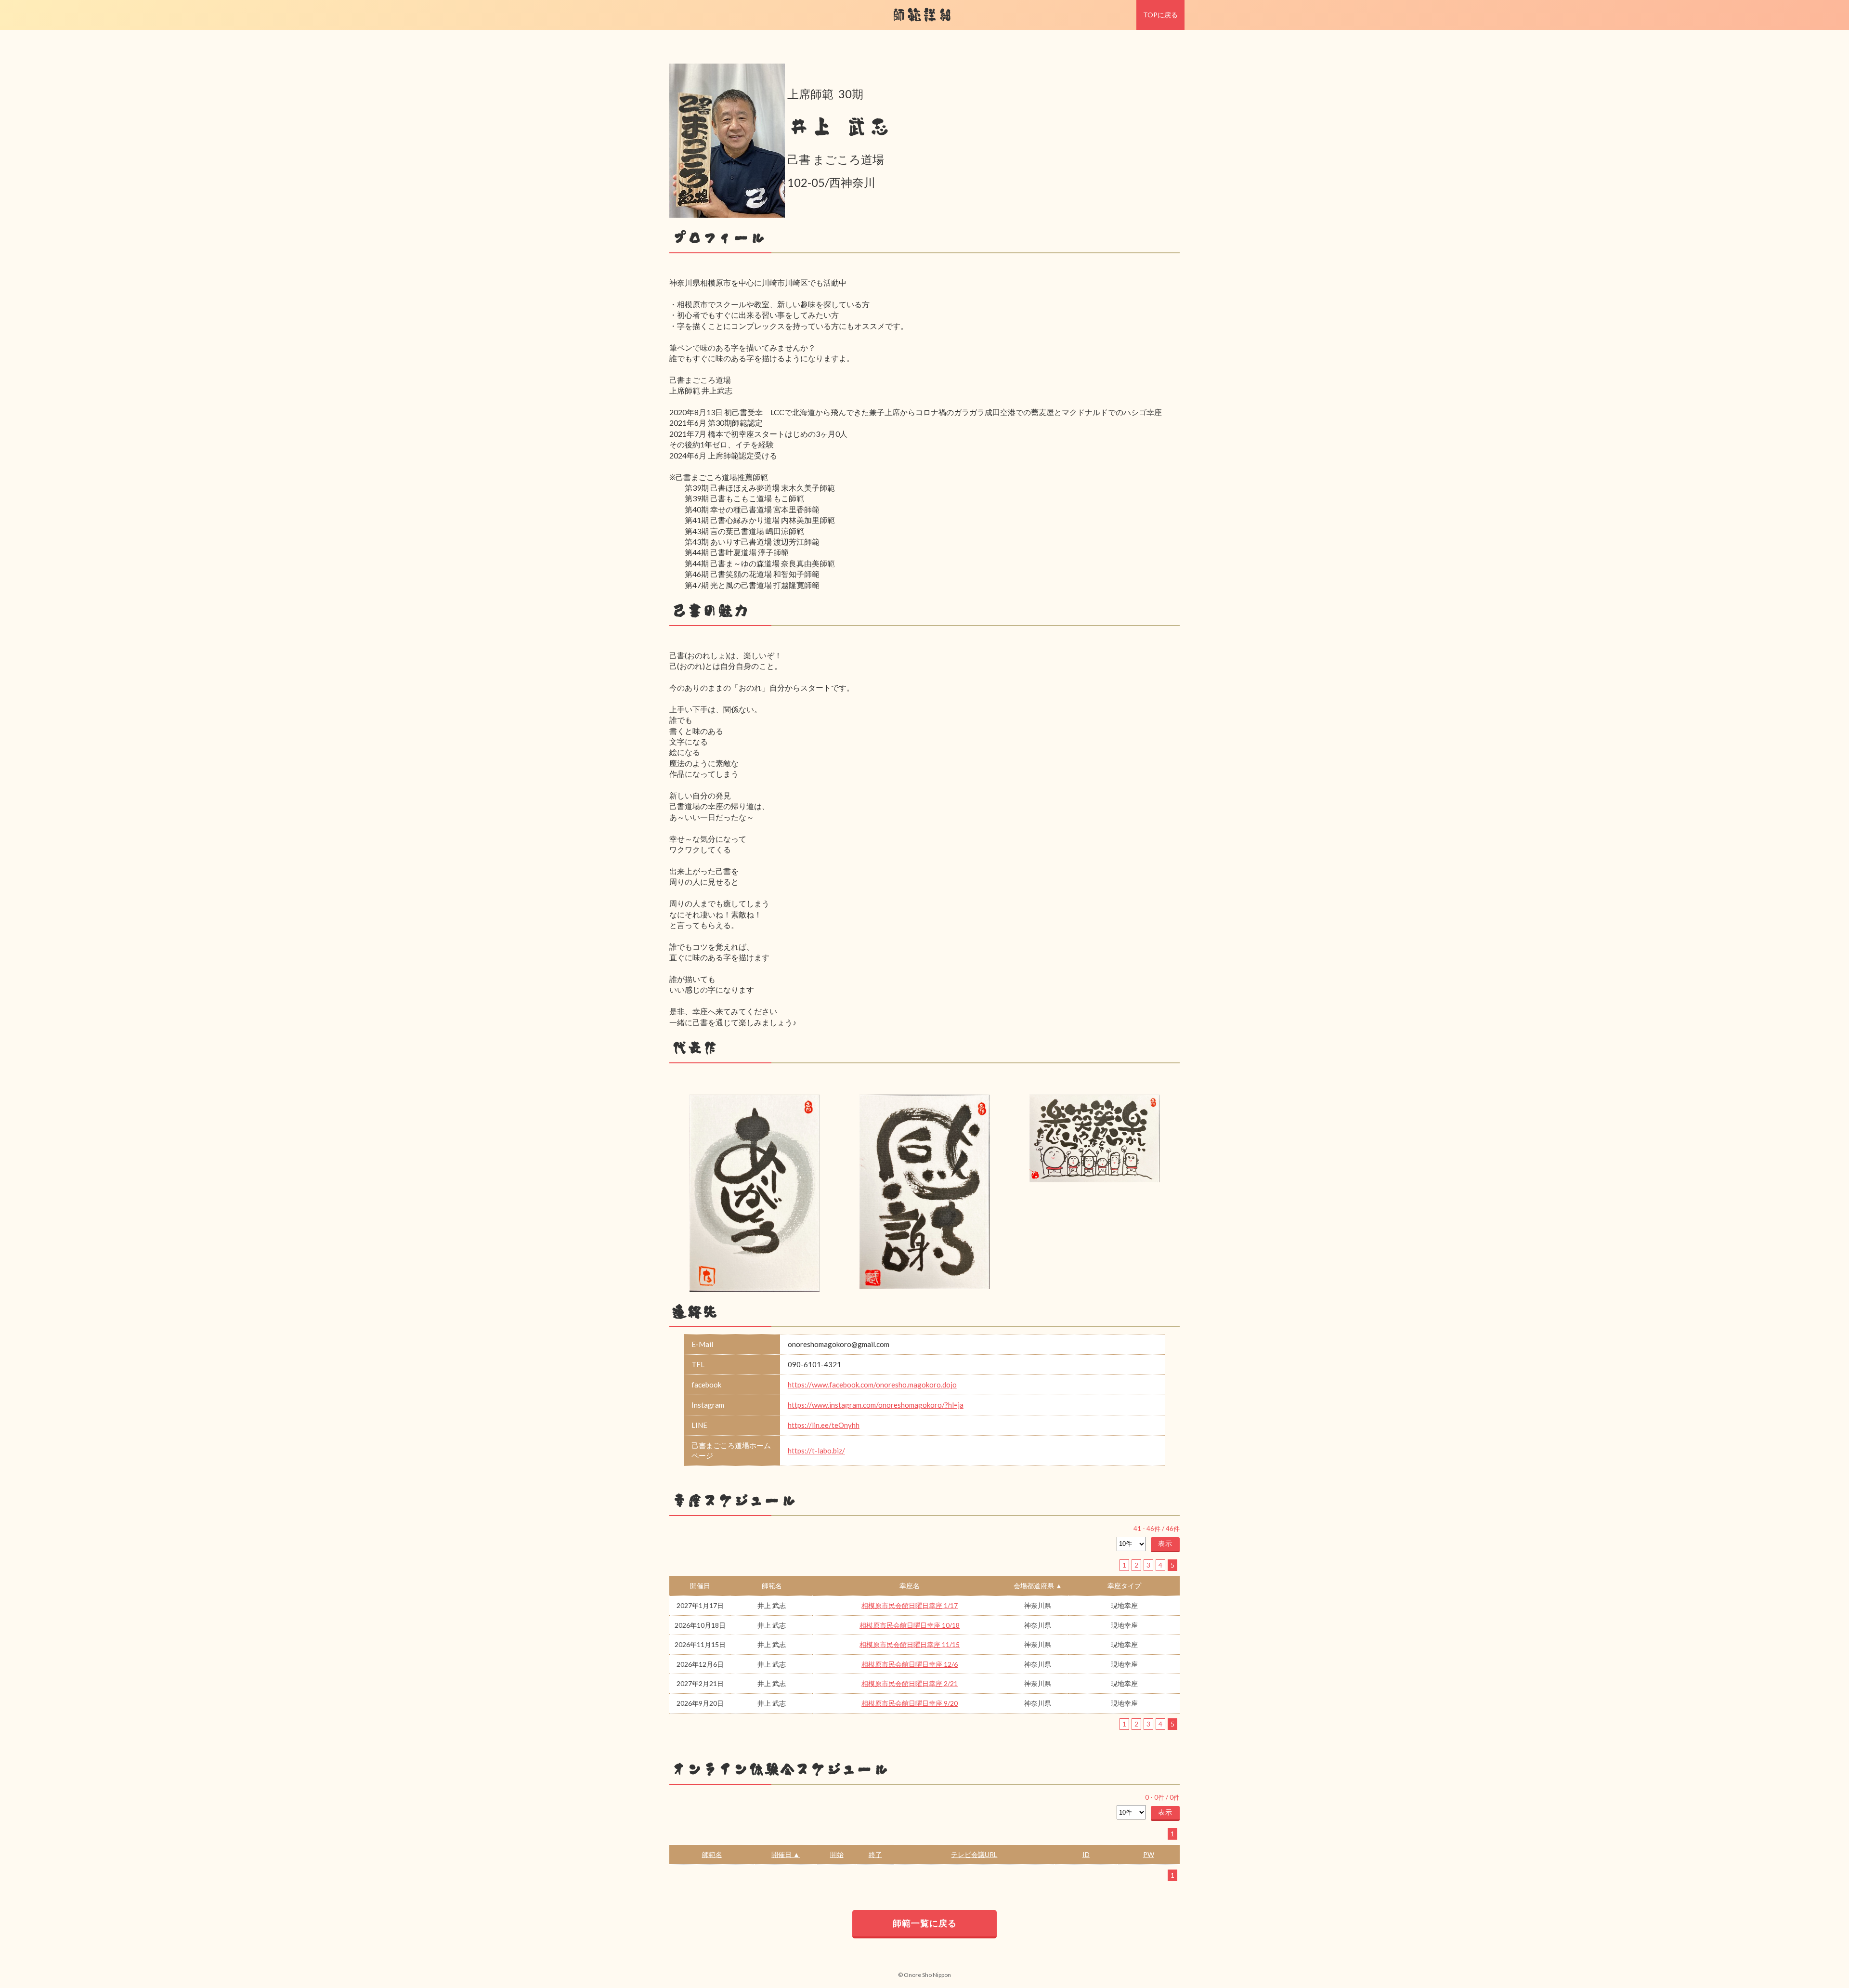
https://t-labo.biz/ (816, 1451)
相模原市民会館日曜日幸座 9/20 (910, 1703)
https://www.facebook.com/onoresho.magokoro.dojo (872, 1385)
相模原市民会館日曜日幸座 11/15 (910, 1644)
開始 (837, 1854)
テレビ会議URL (974, 1854)
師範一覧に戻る (925, 1923)
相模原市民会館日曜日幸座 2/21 (910, 1683)
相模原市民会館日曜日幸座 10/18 (910, 1625)
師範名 (772, 1586)
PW (1149, 1854)
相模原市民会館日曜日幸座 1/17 (910, 1605)
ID (1086, 1854)
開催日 (700, 1586)
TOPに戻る (1160, 15)
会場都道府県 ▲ (1038, 1586)
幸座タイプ (1124, 1586)
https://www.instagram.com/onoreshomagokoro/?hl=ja (876, 1405)
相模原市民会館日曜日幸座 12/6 (910, 1664)
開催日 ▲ (786, 1854)
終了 (875, 1854)
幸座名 (910, 1586)
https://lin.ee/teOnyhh (824, 1425)
